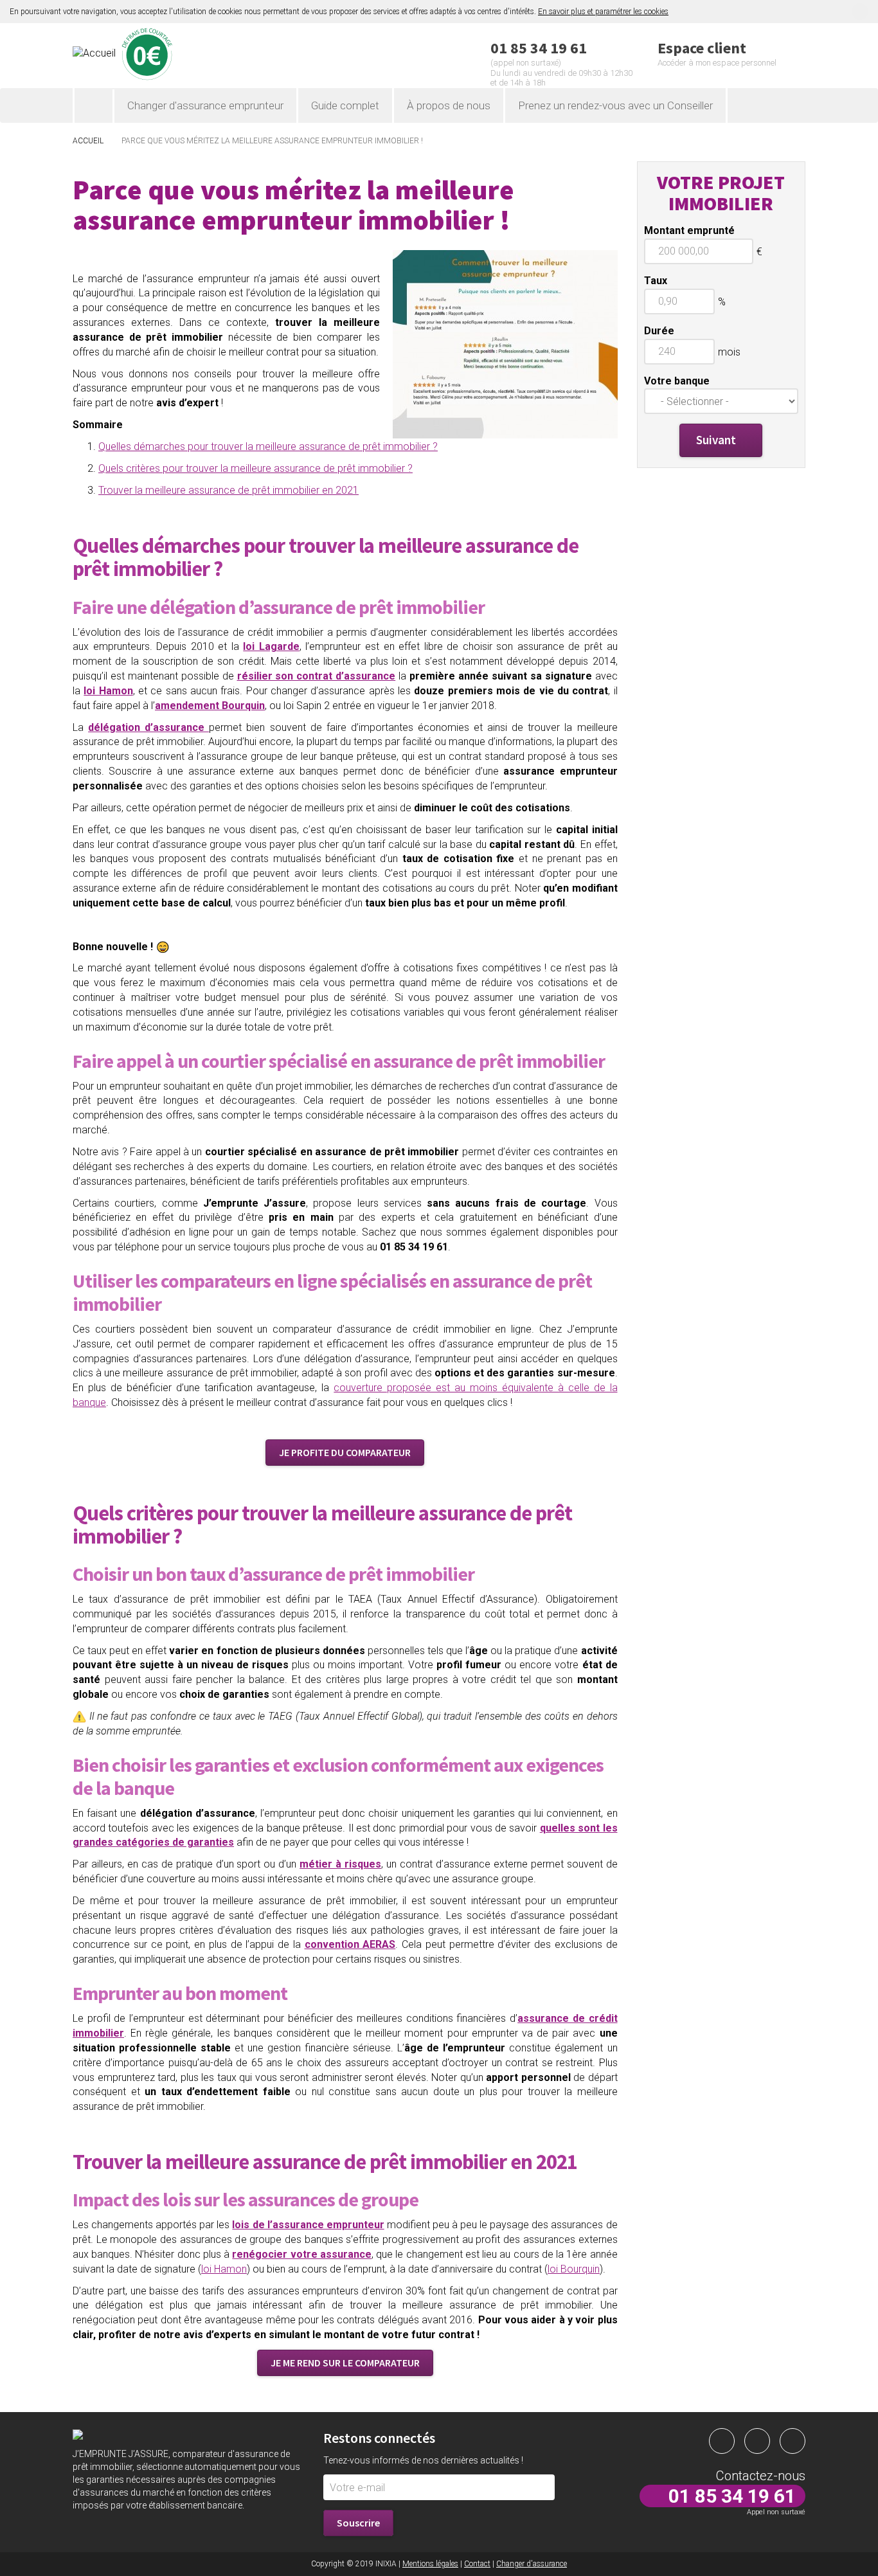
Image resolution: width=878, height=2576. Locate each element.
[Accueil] (188, 54)
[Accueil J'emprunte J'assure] (94, 106)
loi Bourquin (574, 2269)
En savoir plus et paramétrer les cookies (603, 12)
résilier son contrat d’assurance (317, 676)
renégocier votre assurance (301, 2254)
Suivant (716, 440)
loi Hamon (224, 2269)
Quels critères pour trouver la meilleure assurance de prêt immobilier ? (255, 468)
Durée (659, 331)
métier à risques (340, 1864)
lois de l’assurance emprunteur (308, 2225)
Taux (656, 281)
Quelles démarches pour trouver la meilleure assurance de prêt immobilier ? (268, 446)
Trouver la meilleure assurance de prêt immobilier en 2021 (228, 490)
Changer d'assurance (532, 2564)
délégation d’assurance (148, 727)
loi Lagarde (271, 646)
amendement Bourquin (210, 706)
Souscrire (358, 2523)
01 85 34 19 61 (732, 2496)
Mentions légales (430, 2564)
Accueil (88, 141)
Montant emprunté (691, 230)
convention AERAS (350, 1944)
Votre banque (678, 381)
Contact (477, 2564)
